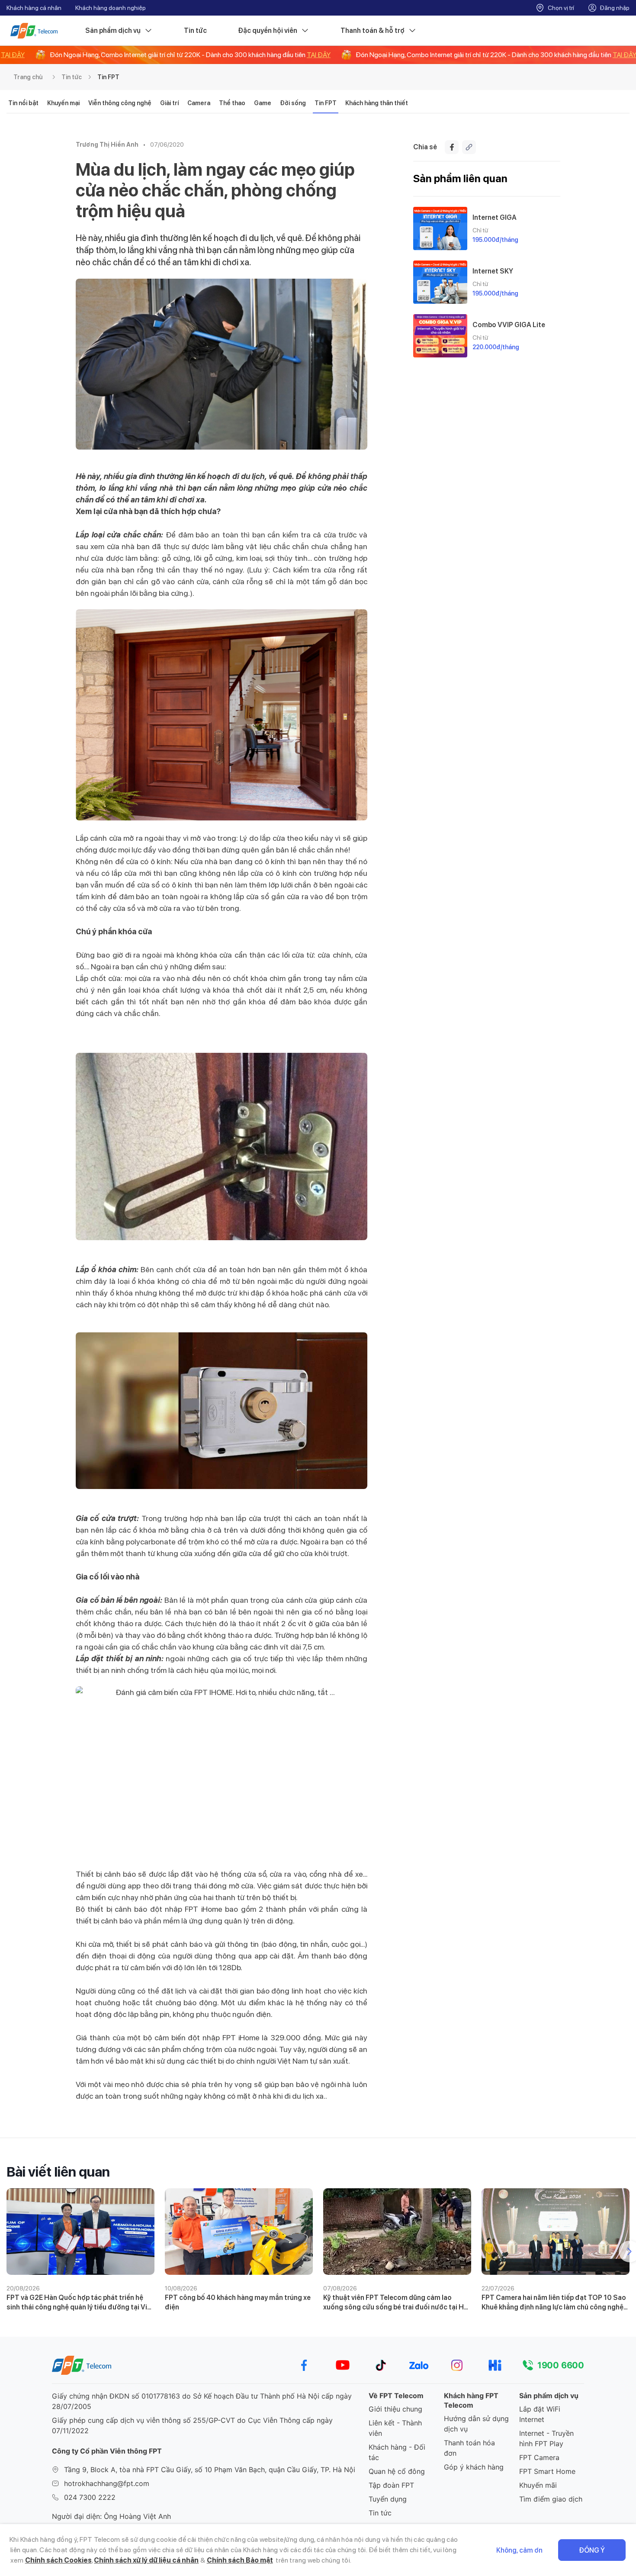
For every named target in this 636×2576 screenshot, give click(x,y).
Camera (199, 103)
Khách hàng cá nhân (34, 8)
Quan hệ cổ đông (397, 2471)
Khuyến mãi (538, 2485)
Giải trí (169, 103)
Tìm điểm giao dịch (551, 2499)
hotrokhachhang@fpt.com (107, 2483)
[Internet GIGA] (440, 228)
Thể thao (232, 103)
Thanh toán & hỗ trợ (373, 31)
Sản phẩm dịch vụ (113, 31)
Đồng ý (592, 2550)
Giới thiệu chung (395, 2409)
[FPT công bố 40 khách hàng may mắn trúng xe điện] (239, 2232)
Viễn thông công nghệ (120, 103)
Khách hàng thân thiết (377, 103)
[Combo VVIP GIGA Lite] (440, 336)
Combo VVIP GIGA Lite (509, 325)
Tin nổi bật (23, 103)
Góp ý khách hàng (474, 2467)
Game (263, 103)
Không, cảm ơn (519, 2550)
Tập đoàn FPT (391, 2485)
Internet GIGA (495, 217)
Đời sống (293, 103)
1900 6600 (561, 2365)
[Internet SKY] (440, 282)
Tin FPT (108, 77)
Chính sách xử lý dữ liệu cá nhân (146, 2560)
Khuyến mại (63, 103)
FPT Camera (539, 2457)
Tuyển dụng (388, 2499)
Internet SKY (493, 271)
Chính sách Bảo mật (240, 2560)
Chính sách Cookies (58, 2560)
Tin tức (195, 31)
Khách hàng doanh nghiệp (111, 8)
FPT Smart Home (547, 2471)
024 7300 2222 (90, 2497)
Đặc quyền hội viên (268, 31)
